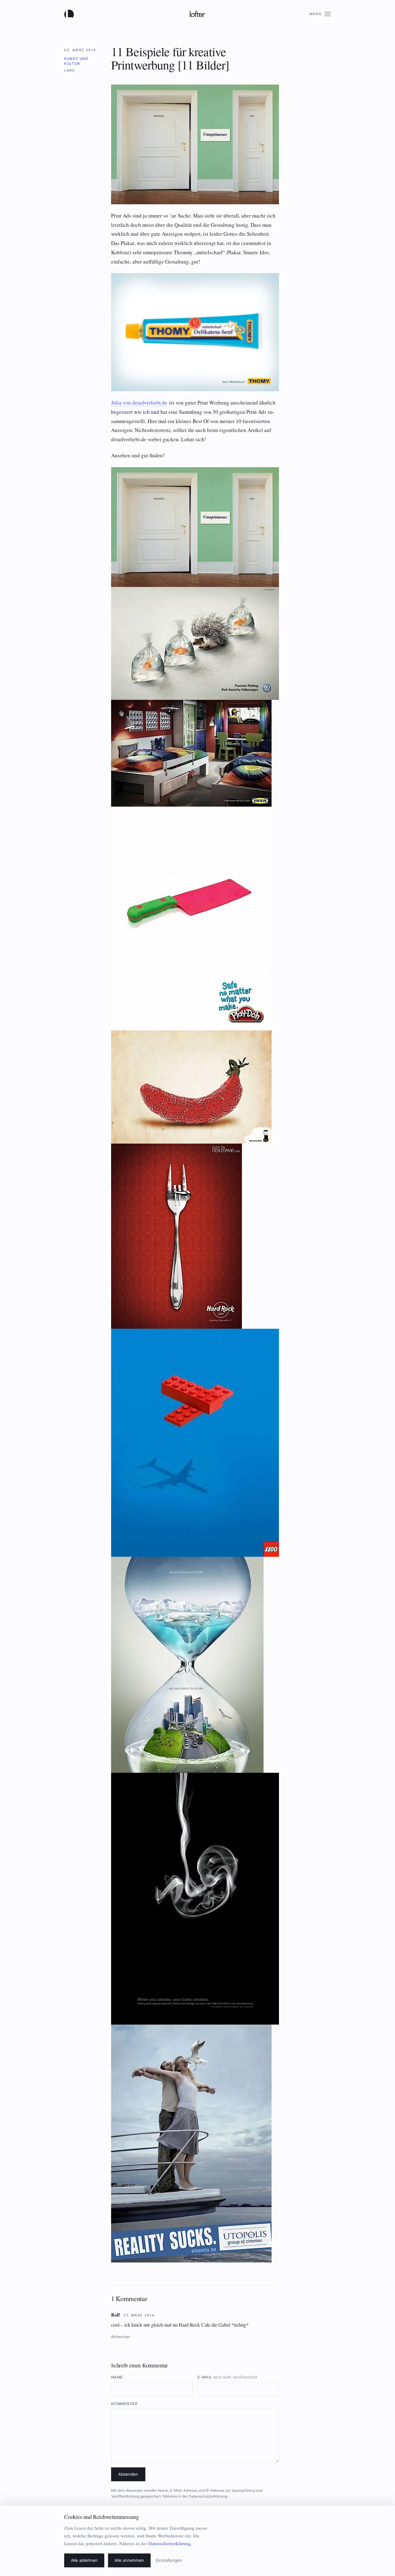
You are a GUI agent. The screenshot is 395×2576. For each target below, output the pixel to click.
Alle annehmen (129, 2560)
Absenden (128, 2474)
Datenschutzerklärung (208, 2496)
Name (117, 2377)
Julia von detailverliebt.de (139, 403)
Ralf (115, 2315)
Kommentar (124, 2404)
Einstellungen (169, 2560)
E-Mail (227, 2377)
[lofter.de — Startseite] (70, 14)
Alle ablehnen (84, 2560)
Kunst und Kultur (76, 61)
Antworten (121, 2337)
